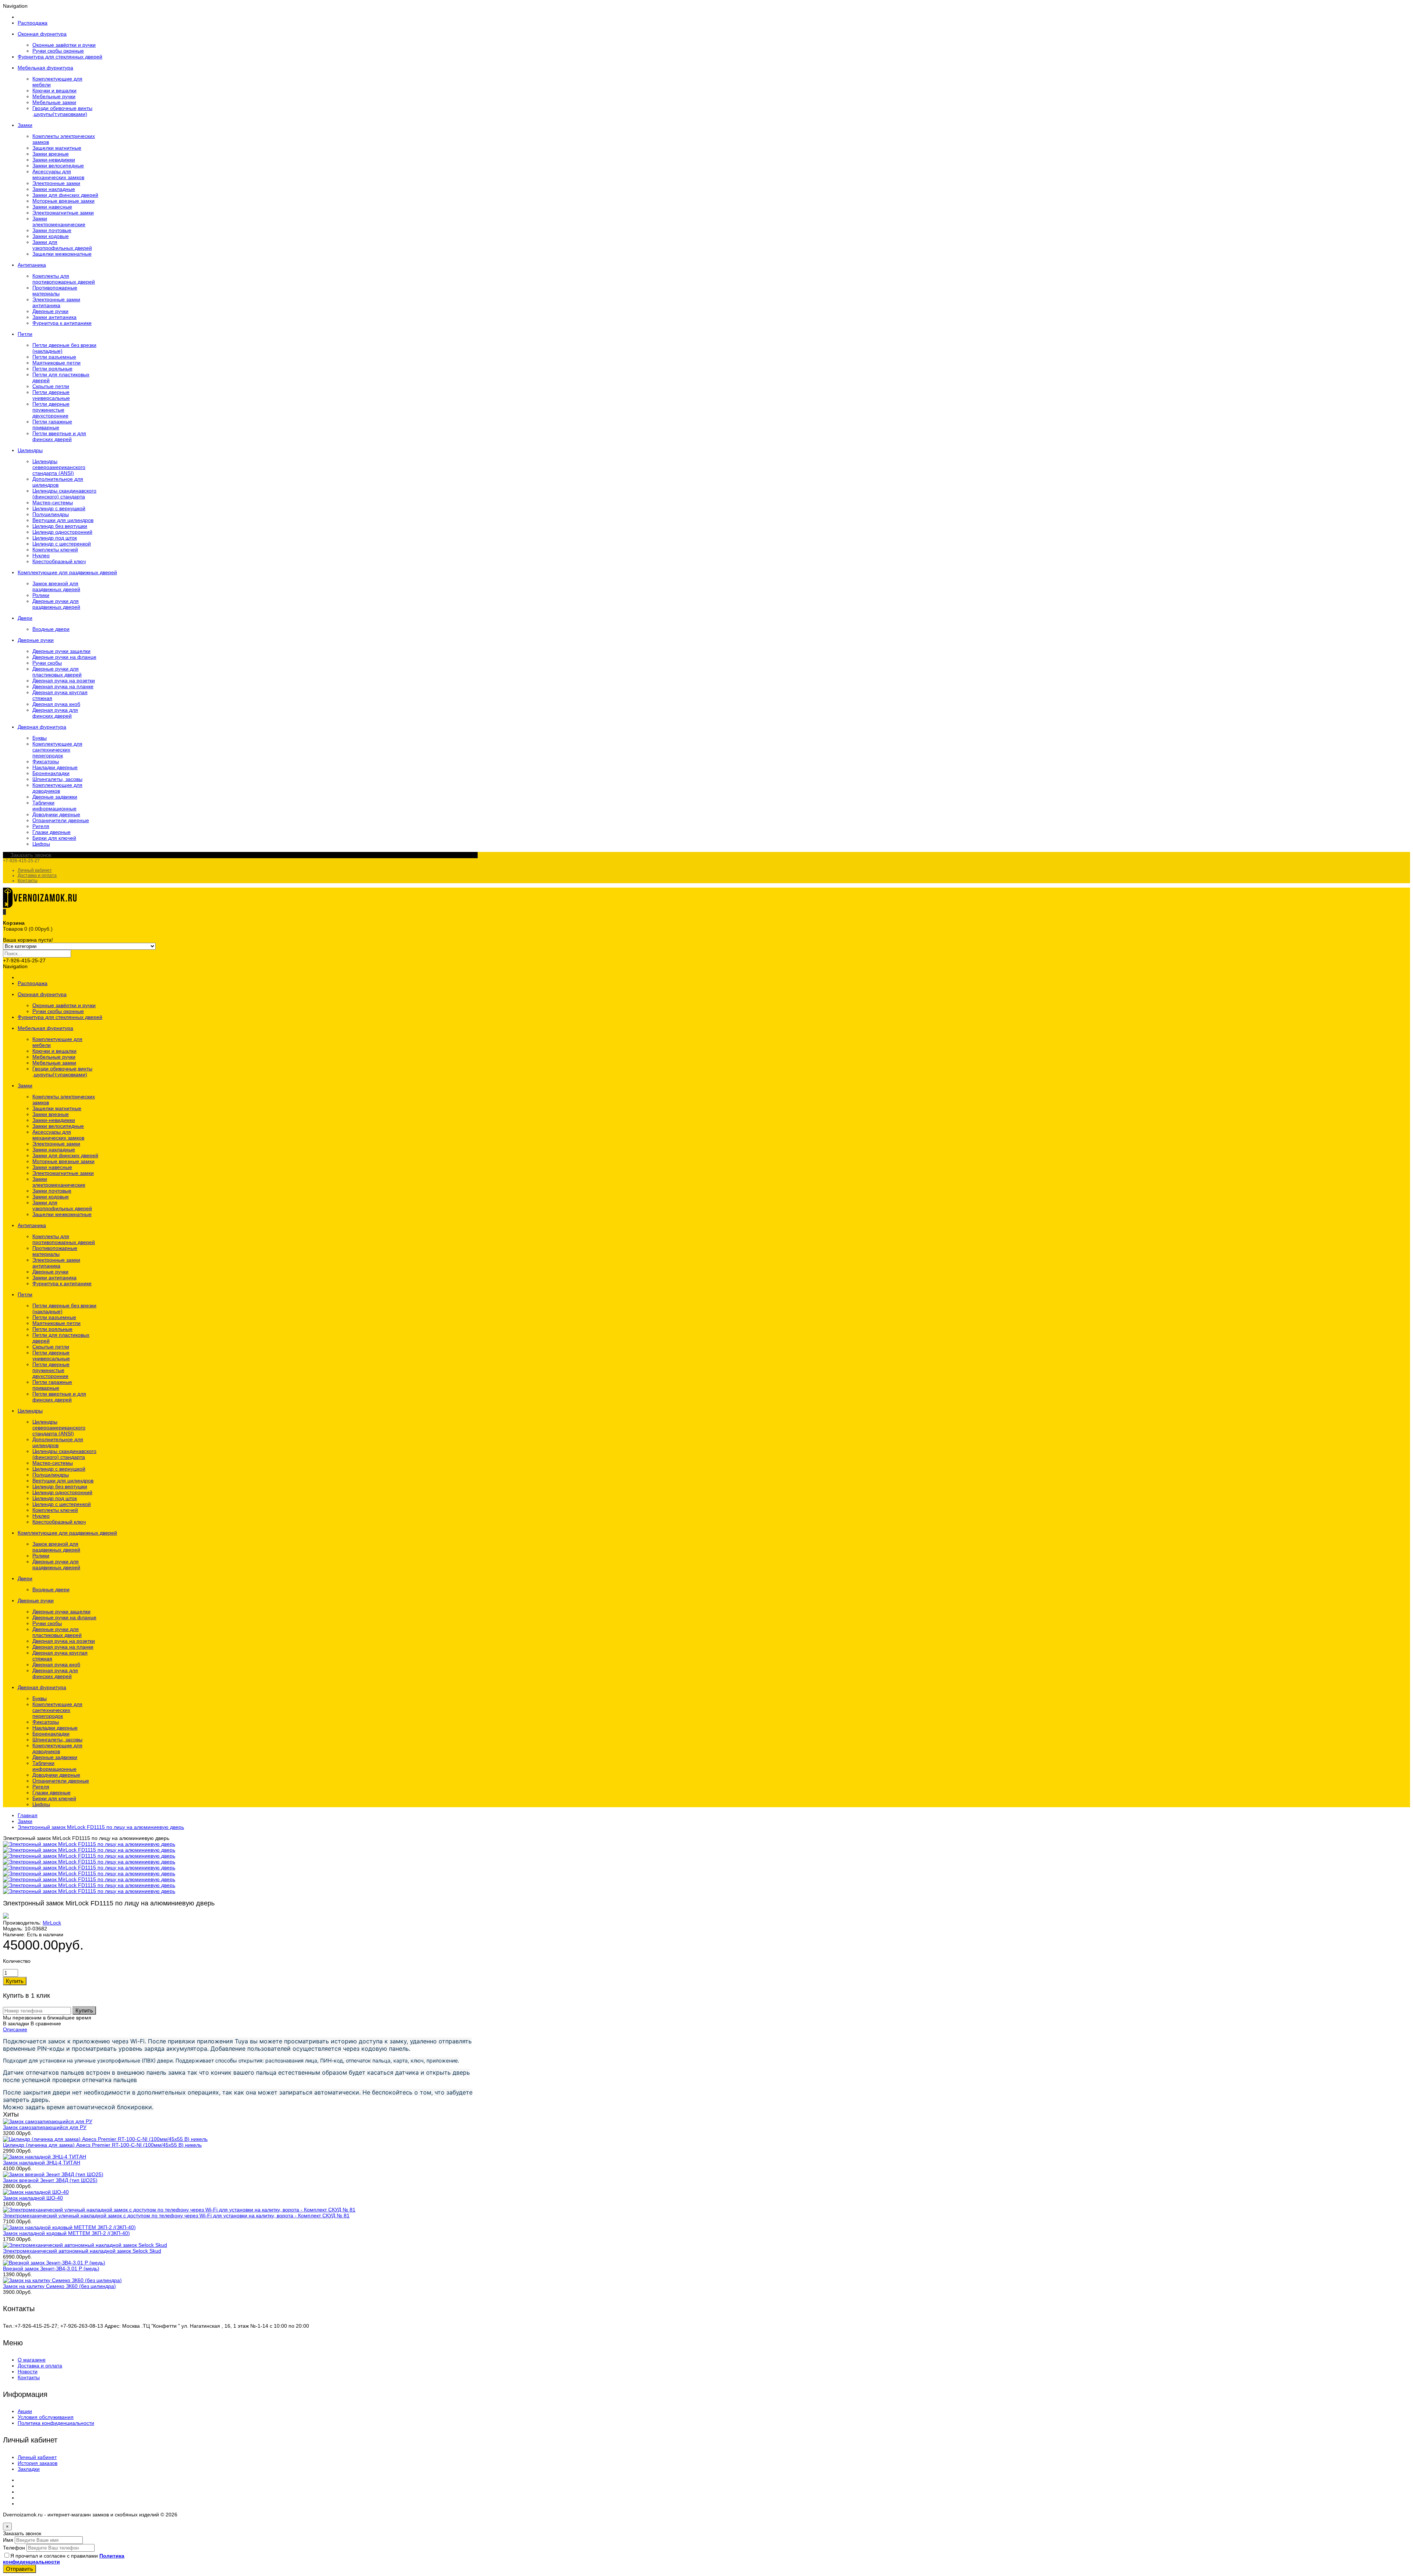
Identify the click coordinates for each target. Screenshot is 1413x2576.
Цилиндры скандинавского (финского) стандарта (64, 494)
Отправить (20, 2569)
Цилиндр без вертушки (60, 526)
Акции (25, 2411)
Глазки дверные (52, 832)
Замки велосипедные (58, 166)
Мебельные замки (54, 102)
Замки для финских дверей (65, 195)
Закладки (29, 2469)
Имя (8, 2540)
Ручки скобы (47, 663)
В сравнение (46, 2024)
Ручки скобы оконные (58, 51)
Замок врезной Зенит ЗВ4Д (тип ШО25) (50, 2180)
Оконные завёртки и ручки (64, 45)
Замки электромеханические (59, 221)
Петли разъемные (54, 357)
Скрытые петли (51, 386)
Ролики (41, 595)
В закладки (16, 2024)
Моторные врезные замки (63, 201)
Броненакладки (51, 773)
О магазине (32, 2360)
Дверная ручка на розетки (64, 681)
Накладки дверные (55, 767)
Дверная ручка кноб (56, 704)
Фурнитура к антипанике (62, 323)
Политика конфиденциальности (56, 2423)
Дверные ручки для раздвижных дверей (56, 604)
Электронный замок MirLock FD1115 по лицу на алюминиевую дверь (101, 1827)
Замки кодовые (51, 236)
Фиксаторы (46, 761)
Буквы (40, 738)
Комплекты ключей (55, 550)
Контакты (28, 881)
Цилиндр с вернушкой (59, 508)
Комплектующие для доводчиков (57, 788)
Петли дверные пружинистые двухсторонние (51, 410)
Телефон (14, 2548)
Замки (25, 1821)
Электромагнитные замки (63, 213)
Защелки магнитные (57, 148)
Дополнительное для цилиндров (58, 482)
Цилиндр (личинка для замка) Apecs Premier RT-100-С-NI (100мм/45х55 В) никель (102, 2145)
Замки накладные (54, 189)
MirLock (52, 1923)
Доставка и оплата (37, 875)
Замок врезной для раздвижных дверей (56, 586)
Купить (84, 2010)
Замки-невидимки (54, 160)
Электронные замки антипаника (56, 302)
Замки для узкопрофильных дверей (62, 245)
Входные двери (51, 629)
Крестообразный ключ (59, 561)
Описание (15, 2029)
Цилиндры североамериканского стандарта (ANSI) (59, 467)
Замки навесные (52, 207)
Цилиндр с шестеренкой (62, 544)
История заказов (38, 2463)
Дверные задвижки (55, 797)
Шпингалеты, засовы (57, 779)
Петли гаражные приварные (52, 424)
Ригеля (41, 826)
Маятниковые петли (56, 363)
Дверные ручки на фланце (64, 657)
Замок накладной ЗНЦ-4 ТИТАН (42, 2163)
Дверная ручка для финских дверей (55, 713)
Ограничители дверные (61, 820)
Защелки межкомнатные (62, 254)
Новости (28, 2371)
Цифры (41, 844)
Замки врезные (51, 154)
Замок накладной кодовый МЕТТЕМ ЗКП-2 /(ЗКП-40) (66, 2233)
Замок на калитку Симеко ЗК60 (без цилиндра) (59, 2286)
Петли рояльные (52, 369)
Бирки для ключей (54, 838)
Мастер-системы (53, 502)
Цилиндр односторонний (62, 532)
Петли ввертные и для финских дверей (59, 436)
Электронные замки (56, 183)
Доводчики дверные (56, 814)
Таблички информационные (54, 806)
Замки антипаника (54, 317)
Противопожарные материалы (55, 291)
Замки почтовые (52, 230)
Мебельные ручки (54, 96)
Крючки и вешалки (54, 90)
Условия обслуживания (46, 2417)
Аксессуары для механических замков (58, 174)
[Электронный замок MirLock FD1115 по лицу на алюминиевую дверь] (89, 1844)
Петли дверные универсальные (51, 395)
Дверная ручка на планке (63, 686)
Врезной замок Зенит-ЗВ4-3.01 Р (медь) (51, 2268)
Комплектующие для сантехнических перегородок (57, 750)
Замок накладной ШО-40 (33, 2198)
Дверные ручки (50, 311)
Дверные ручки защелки (61, 651)
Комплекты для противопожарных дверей (64, 279)
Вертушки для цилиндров (63, 520)
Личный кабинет (35, 870)
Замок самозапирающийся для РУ (45, 2127)
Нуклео (41, 555)
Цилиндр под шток (55, 538)
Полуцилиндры (51, 514)
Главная (28, 1815)
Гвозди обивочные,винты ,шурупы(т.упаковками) (62, 111)
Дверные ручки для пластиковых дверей (57, 672)
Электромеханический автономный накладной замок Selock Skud (82, 2251)
